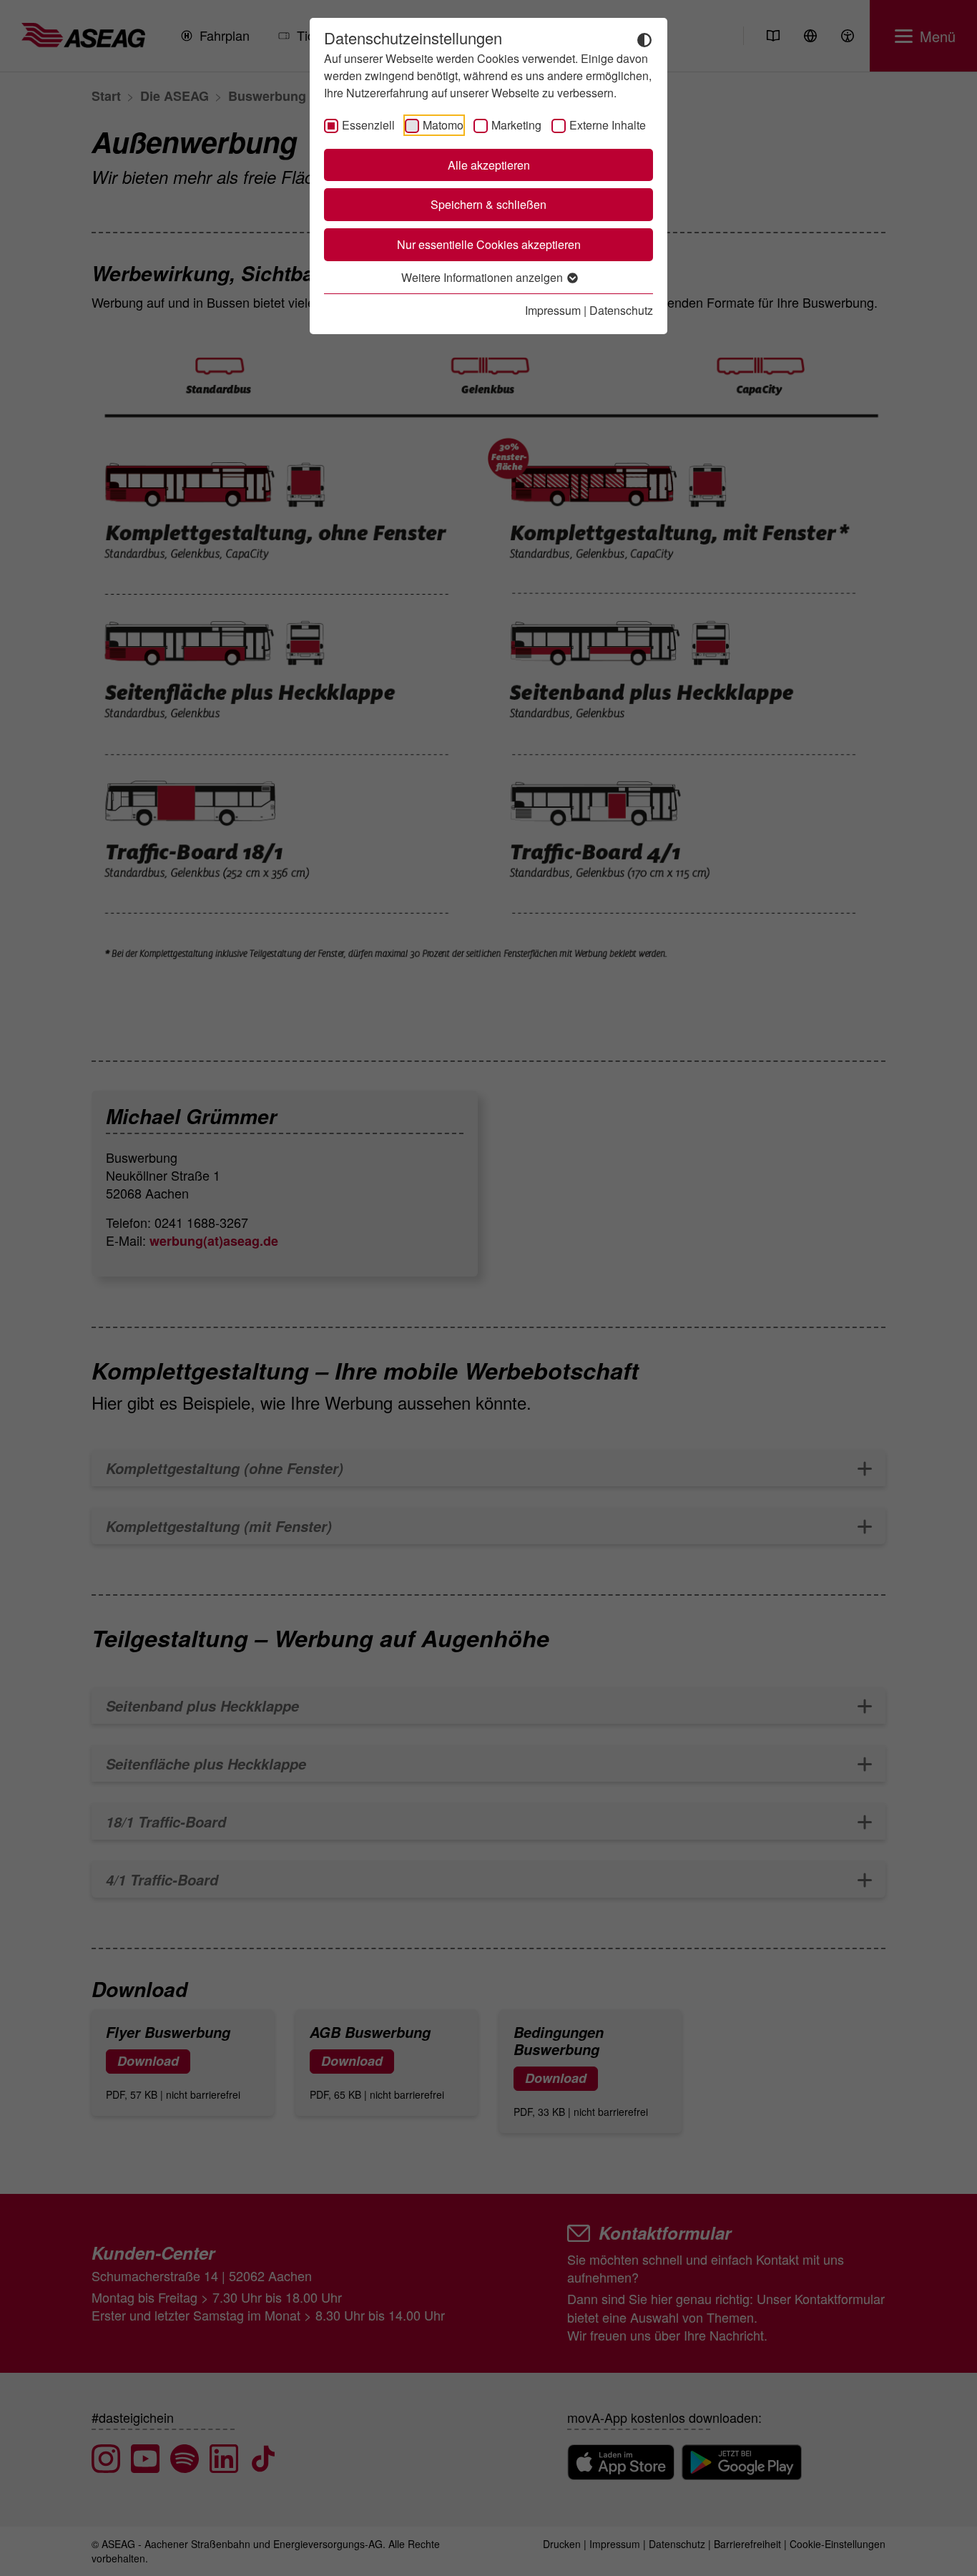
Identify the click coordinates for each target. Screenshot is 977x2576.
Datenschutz (621, 310)
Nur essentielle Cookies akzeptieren (489, 244)
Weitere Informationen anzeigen (483, 277)
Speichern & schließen (488, 204)
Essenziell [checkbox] (368, 125)
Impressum (553, 310)
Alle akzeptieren (489, 165)
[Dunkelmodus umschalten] (644, 39)
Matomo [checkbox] (443, 125)
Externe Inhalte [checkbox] (608, 125)
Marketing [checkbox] (516, 125)
